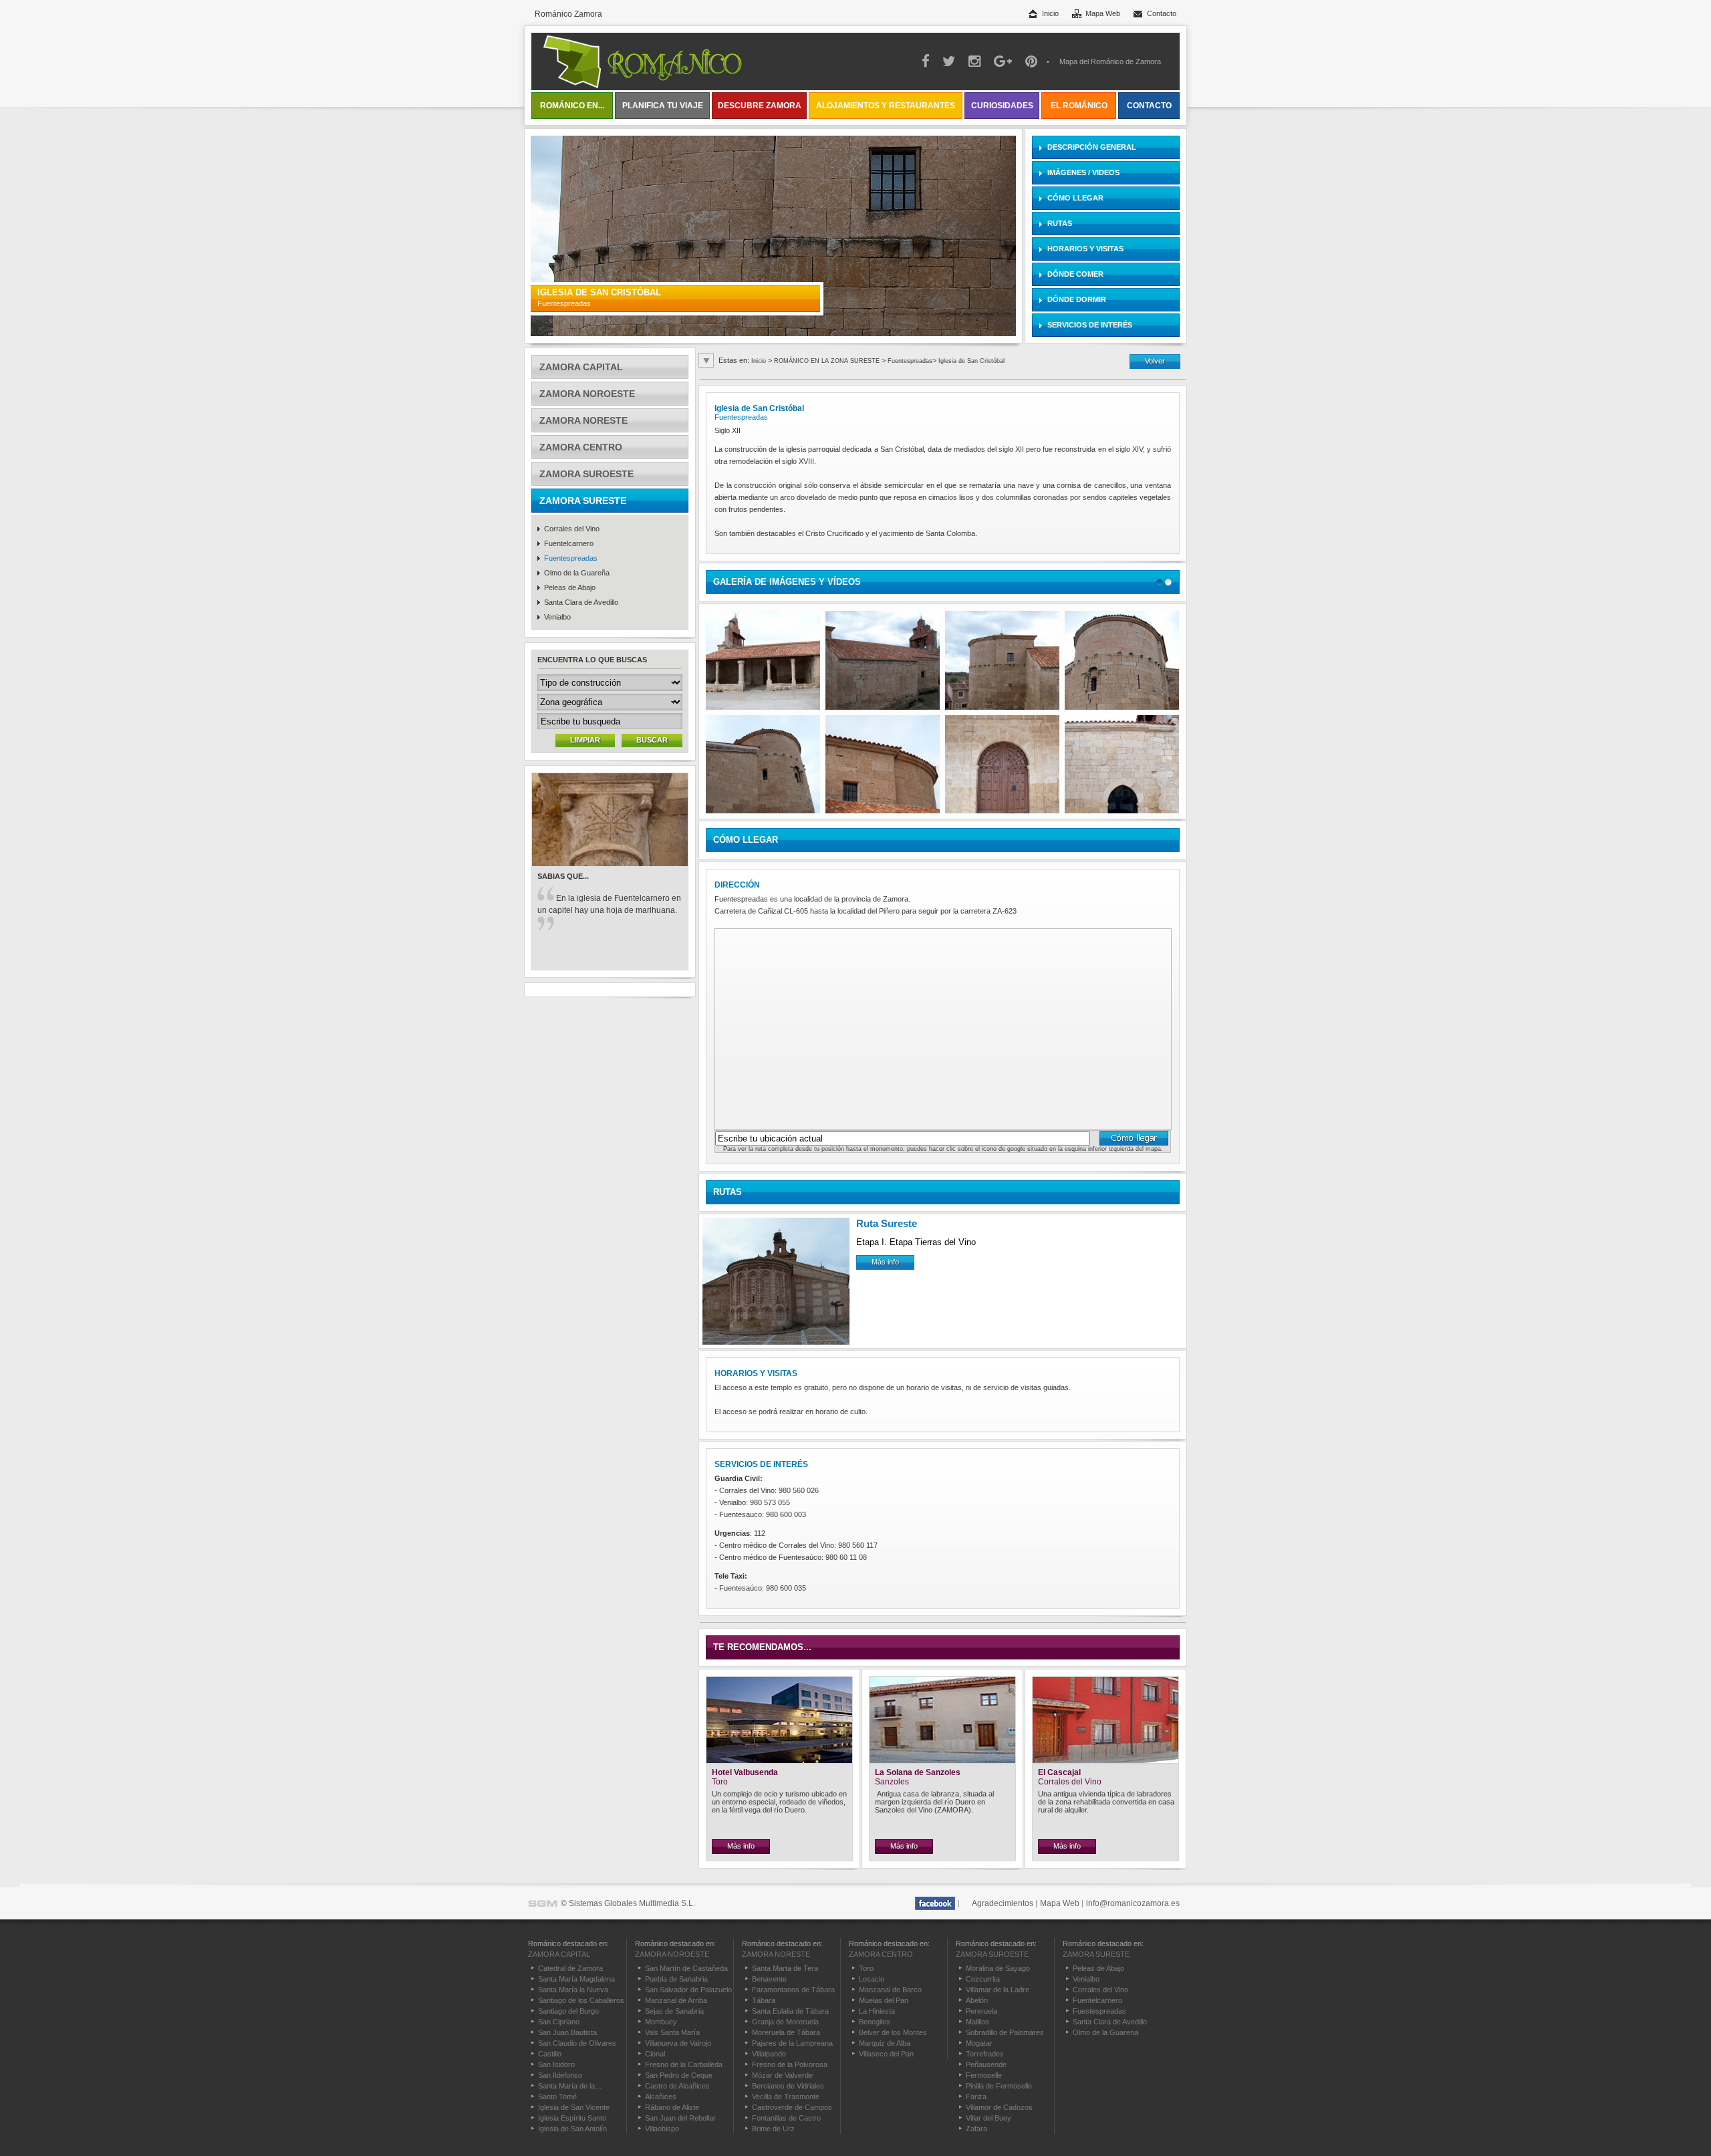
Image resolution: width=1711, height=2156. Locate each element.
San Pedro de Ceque (679, 2075)
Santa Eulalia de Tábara (790, 2011)
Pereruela (981, 2011)
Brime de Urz (773, 2129)
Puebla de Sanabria (676, 1979)
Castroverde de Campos (792, 2107)
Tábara (764, 2000)
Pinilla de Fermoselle (999, 2086)
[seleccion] (1160, 582)
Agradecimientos (1003, 1903)
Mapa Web (1103, 13)
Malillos (977, 2022)
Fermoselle (984, 2075)
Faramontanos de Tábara (793, 1990)
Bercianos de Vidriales (788, 2086)
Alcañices (661, 2097)
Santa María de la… (570, 2086)
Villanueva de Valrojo (678, 2043)
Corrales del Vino (572, 529)
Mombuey (661, 2022)
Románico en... (572, 106)
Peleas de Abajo (570, 587)
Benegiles (875, 2022)
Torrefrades (985, 2054)
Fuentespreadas (571, 558)
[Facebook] (935, 1903)
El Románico (1079, 106)
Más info (885, 1262)
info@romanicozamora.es (1133, 1903)
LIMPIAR (585, 740)
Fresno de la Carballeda (684, 2064)
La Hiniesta (877, 2011)
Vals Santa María (672, 2032)
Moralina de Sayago (998, 1968)
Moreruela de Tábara (786, 2032)
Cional (655, 2054)
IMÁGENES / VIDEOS (1083, 172)
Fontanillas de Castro (786, 2118)
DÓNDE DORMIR (1077, 299)
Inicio (1050, 13)
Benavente (769, 1979)
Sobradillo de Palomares (1005, 2032)
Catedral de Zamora (570, 1968)
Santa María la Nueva (573, 1990)
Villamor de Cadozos (999, 2107)
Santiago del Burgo (568, 2011)
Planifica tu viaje (663, 106)
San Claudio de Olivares (577, 2043)
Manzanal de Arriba (676, 2000)
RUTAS (1060, 223)
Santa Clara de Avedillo (581, 602)
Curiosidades (1002, 106)
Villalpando (769, 2054)
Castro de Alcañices (677, 2086)
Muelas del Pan (884, 2000)
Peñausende (986, 2064)
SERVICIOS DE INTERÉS (1090, 325)
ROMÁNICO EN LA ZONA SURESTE (828, 361)
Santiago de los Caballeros (581, 2000)
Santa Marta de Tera (785, 1968)
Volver (1155, 361)
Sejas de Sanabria (674, 2011)
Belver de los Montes (893, 2032)
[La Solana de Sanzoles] (942, 1761)
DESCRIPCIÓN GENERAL (1092, 147)
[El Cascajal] (1105, 1761)
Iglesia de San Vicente (574, 2107)
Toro (866, 1968)
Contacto (1162, 13)
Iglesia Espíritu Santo (572, 2118)
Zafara (976, 2129)
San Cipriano (559, 2022)
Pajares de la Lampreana (792, 2043)
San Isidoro (556, 2064)
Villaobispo (662, 2129)
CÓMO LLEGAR (1075, 198)
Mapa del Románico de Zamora (1110, 61)
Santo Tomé (557, 2097)
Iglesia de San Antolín (572, 2129)
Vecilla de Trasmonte (786, 2097)
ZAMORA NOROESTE (587, 394)
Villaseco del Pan (886, 2054)
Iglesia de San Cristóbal (971, 361)
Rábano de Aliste (672, 2107)
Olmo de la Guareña (577, 573)
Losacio (872, 1979)
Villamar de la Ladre (998, 1990)
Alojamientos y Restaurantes (886, 106)
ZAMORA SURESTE (583, 501)
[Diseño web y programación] (543, 1903)
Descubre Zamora (760, 106)
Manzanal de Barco (890, 1990)
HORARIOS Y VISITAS (1085, 249)
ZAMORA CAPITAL (581, 367)
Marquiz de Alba (885, 2043)
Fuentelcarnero (569, 543)
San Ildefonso (560, 2075)
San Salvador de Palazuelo (688, 1990)
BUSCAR (652, 740)
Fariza (976, 2097)
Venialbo (557, 617)
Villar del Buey (989, 2118)
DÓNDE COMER (1075, 274)
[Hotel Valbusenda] (779, 1761)
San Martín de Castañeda (686, 1968)
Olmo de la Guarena (1105, 2032)
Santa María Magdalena (576, 1979)
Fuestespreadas (1099, 2011)
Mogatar (979, 2043)
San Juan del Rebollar (680, 2118)
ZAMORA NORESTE (583, 420)
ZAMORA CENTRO (581, 447)
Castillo (550, 2054)
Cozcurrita (983, 1979)
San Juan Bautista (567, 2032)
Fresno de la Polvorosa (790, 2064)
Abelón (977, 2000)
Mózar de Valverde (782, 2075)
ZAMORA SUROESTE (586, 474)
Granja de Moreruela (785, 2022)
